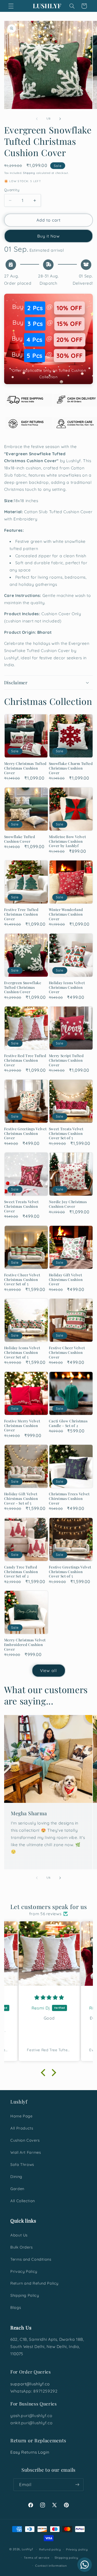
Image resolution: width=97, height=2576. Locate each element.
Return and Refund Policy (34, 2283)
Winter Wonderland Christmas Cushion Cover (66, 914)
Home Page (21, 2116)
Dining (16, 2177)
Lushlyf (27, 2549)
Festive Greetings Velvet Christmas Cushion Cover (25, 1133)
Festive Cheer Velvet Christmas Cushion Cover (67, 1352)
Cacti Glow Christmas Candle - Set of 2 (68, 1423)
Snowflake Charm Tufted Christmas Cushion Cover (71, 768)
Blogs (16, 2307)
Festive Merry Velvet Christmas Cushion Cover (22, 1425)
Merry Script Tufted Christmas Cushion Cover (66, 1060)
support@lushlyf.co (30, 2384)
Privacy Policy (24, 2271)
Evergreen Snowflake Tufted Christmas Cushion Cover (23, 987)
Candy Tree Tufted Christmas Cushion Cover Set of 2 (21, 1572)
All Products (22, 2128)
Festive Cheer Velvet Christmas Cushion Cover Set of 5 (22, 1279)
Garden (17, 2189)
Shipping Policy (25, 2295)
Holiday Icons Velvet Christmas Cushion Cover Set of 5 (22, 1352)
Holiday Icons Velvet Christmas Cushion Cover (67, 987)
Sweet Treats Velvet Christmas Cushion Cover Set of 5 (66, 1133)
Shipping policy (66, 2558)
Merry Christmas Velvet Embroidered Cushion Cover (25, 1644)
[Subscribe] (77, 2485)
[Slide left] (37, 119)
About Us (19, 2235)
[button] (11, 6)
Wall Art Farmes (26, 2152)
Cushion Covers (25, 2140)
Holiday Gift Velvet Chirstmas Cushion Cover (66, 1279)
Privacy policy (77, 2549)
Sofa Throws (22, 2164)
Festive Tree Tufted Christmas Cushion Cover (21, 914)
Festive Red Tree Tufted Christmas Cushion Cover (25, 1060)
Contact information (51, 2566)
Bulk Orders (22, 2247)
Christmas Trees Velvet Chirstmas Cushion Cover (69, 1498)
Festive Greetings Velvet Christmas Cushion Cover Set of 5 (70, 1572)
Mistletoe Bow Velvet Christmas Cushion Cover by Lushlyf (68, 841)
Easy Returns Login (30, 2452)
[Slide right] (60, 119)
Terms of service (37, 2558)
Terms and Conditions (31, 2259)
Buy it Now (49, 236)
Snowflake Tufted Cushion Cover (20, 839)
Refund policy (50, 2549)
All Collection (23, 2201)
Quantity (12, 190)
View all (48, 1670)
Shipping (29, 173)
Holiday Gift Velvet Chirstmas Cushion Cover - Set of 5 (21, 1498)
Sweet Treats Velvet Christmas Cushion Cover (21, 1206)
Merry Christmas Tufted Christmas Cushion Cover (25, 768)
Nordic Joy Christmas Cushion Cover (68, 1204)
